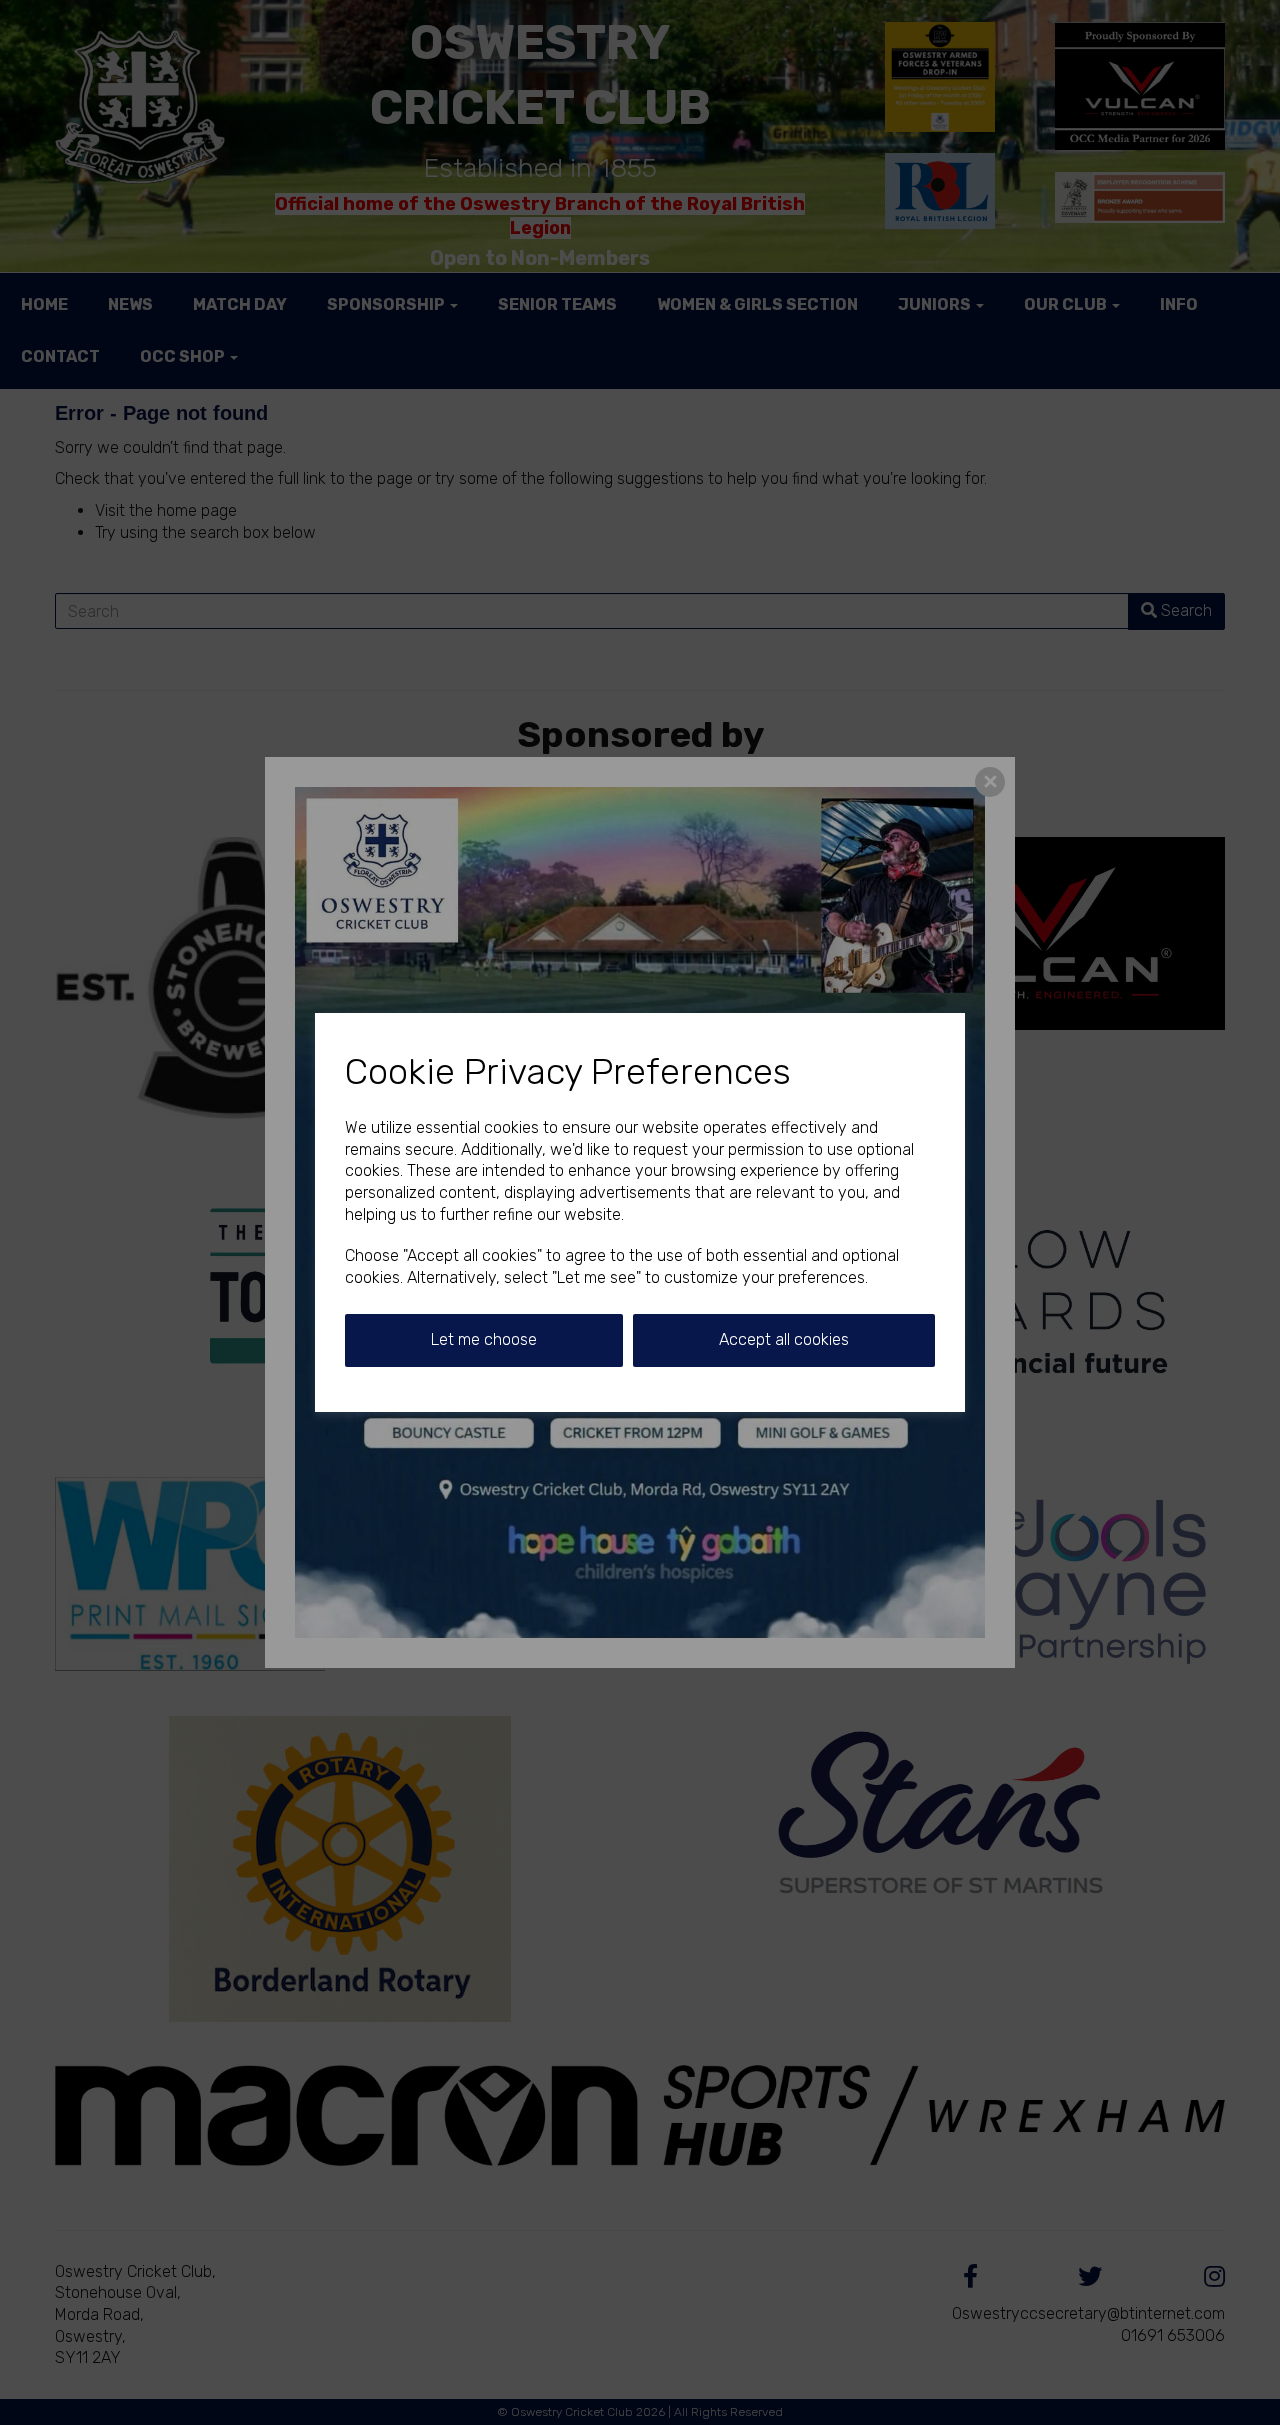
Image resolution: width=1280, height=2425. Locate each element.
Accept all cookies (784, 1339)
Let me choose (484, 1339)
